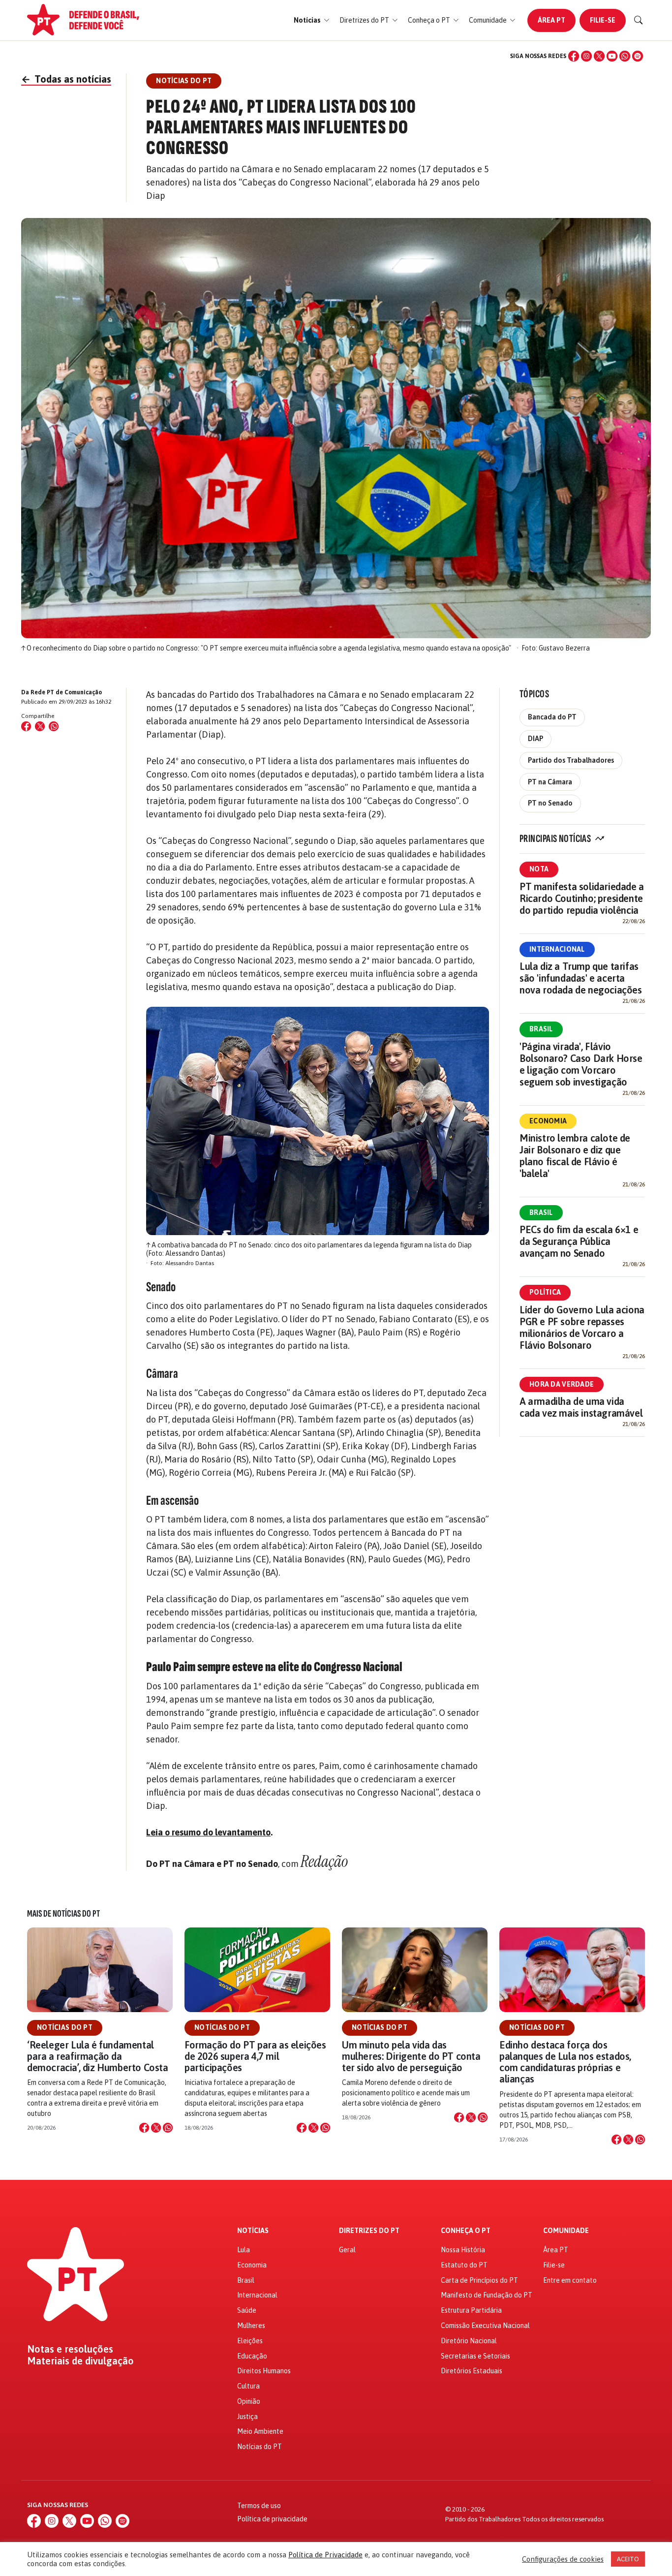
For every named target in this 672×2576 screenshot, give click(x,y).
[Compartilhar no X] (156, 2128)
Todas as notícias (66, 79)
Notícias (253, 2231)
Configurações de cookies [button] (563, 2559)
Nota (539, 869)
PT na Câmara (550, 782)
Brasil (541, 1029)
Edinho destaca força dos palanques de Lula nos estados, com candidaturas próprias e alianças (565, 2062)
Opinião (249, 2401)
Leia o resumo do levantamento (208, 1832)
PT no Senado (550, 803)
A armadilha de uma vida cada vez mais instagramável (581, 1407)
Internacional (557, 949)
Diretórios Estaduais (472, 2371)
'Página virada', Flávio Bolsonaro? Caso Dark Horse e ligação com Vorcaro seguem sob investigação (581, 1064)
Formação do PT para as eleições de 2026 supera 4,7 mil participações (255, 2056)
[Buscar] (639, 20)
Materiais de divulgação (80, 2361)
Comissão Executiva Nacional (485, 2326)
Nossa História (463, 2250)
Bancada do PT (552, 717)
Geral (347, 2250)
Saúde (247, 2310)
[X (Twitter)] (599, 56)
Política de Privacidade (325, 2555)
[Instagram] (586, 56)
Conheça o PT (466, 2231)
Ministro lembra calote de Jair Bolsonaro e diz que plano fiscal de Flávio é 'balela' (575, 1156)
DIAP (535, 739)
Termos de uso (259, 2506)
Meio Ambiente (260, 2431)
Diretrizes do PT (369, 2231)
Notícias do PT (65, 2027)
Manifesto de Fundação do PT (487, 2295)
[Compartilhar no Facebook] (26, 726)
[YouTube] (612, 56)
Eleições (250, 2341)
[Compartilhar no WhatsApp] (54, 726)
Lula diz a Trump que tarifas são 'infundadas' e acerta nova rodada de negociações (581, 978)
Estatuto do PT (464, 2265)
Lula (244, 2250)
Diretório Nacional (469, 2341)
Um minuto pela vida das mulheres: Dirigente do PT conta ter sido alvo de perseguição (411, 2056)
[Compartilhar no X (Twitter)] (40, 726)
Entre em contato (570, 2280)
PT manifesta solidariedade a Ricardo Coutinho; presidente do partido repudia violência (582, 898)
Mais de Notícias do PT (63, 1914)
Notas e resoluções (70, 2349)
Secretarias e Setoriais (475, 2356)
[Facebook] (574, 56)
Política (545, 1292)
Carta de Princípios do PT (479, 2280)
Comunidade (566, 2231)
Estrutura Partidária (471, 2310)
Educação (252, 2356)
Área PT (551, 20)
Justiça (247, 2417)
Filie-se (603, 20)
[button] (312, 20)
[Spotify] (638, 56)
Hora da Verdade (562, 1384)
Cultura (248, 2386)
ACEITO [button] (628, 2559)
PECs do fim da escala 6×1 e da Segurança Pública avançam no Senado (579, 1241)
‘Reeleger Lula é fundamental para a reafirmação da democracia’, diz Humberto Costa (98, 2056)
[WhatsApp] (625, 56)
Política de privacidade (272, 2519)
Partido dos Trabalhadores (571, 760)
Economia (548, 1121)
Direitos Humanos (264, 2371)
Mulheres (251, 2326)
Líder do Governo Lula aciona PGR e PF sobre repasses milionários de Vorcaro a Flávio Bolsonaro (582, 1327)
